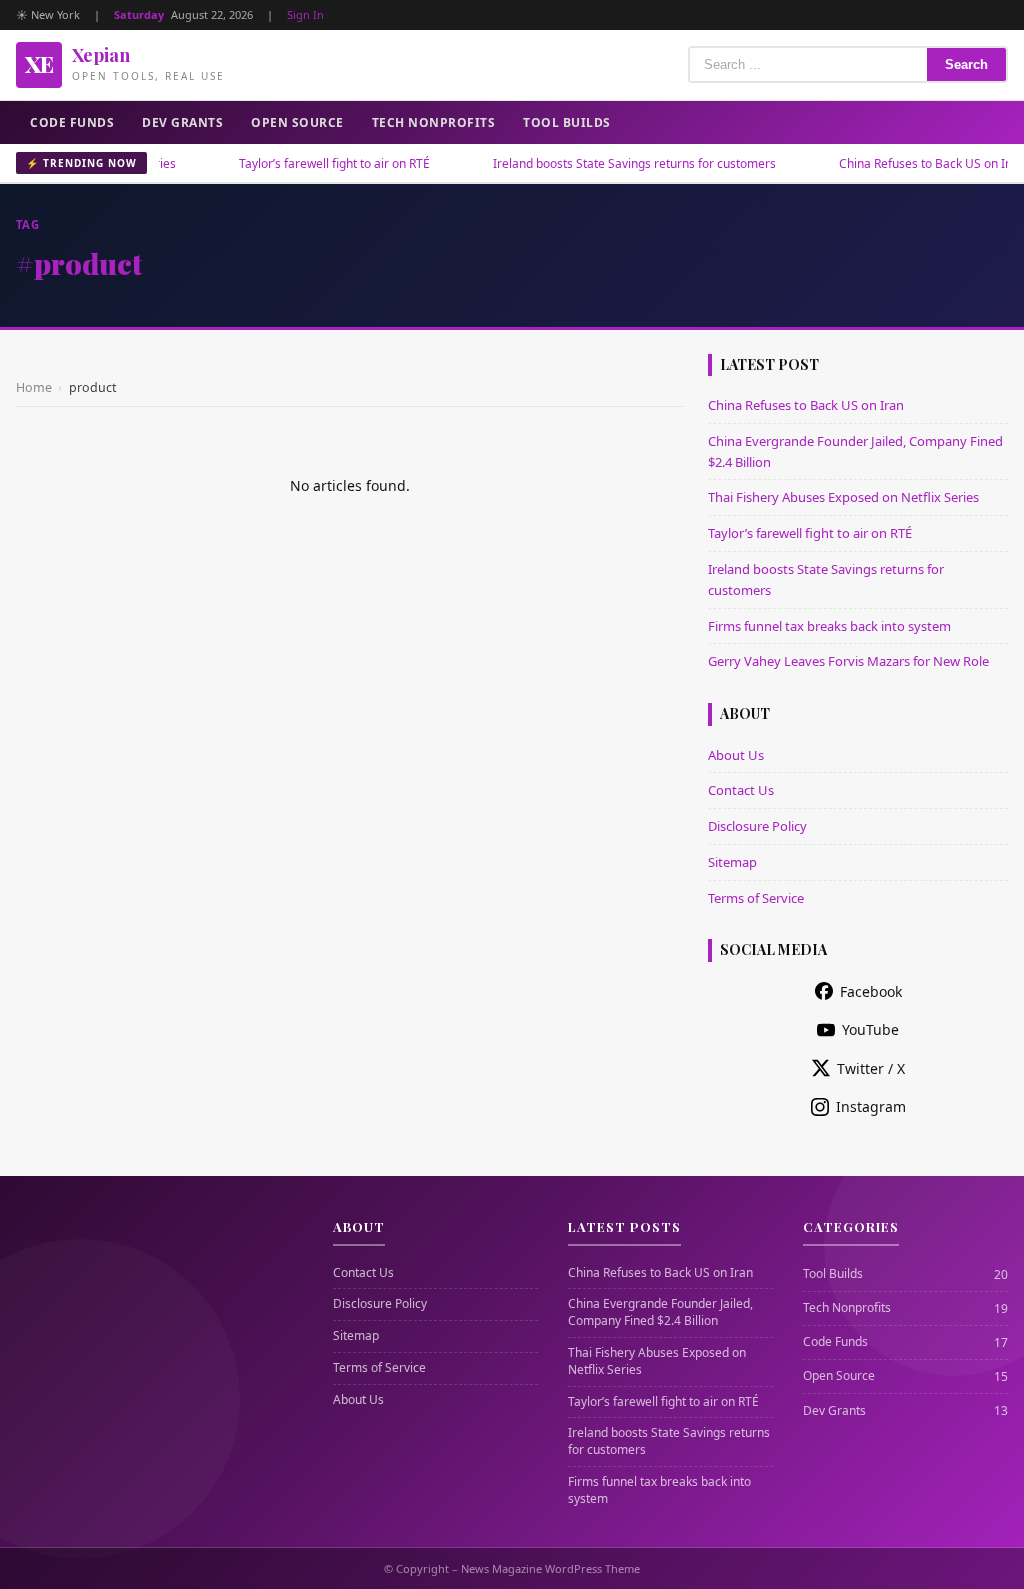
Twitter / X (871, 1068)
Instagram (871, 1106)
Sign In (305, 14)
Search (966, 64)
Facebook (871, 991)
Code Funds (72, 122)
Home (34, 387)
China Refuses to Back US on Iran (901, 163)
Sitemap (732, 862)
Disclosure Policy (757, 826)
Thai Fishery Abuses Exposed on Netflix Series (843, 497)
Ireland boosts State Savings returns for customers (604, 163)
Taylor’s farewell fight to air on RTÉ (304, 163)
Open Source (297, 122)
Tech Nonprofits (434, 122)
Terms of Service (756, 898)
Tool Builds (567, 122)
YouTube (870, 1029)
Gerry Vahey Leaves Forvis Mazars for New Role (848, 661)
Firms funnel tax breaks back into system (829, 626)
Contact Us (741, 790)
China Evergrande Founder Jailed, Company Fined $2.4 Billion (660, 1312)
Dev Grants (182, 122)
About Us (736, 755)
